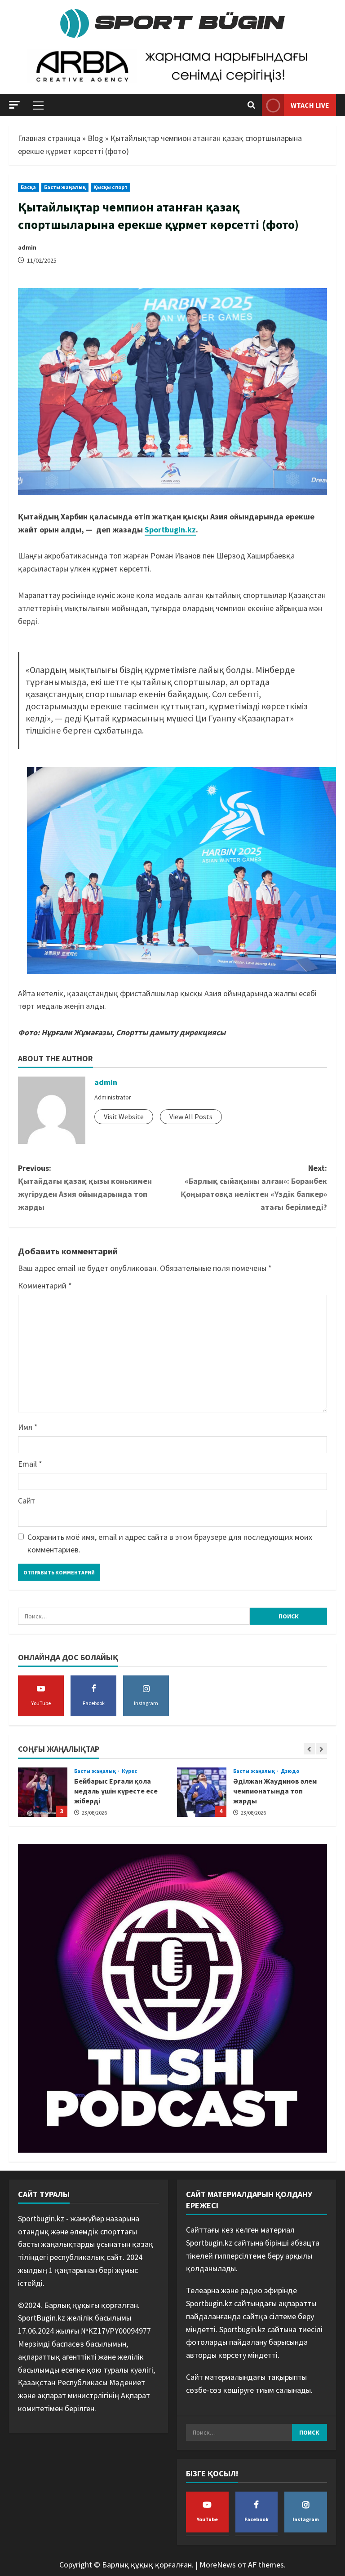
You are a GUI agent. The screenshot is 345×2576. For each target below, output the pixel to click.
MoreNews (218, 2565)
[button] (14, 105)
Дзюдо (131, 1771)
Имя (28, 1427)
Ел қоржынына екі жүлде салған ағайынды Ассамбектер (202, 1792)
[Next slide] (321, 1749)
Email (30, 1464)
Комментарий (45, 1286)
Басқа (29, 187)
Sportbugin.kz (170, 530)
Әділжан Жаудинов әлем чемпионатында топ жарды (43, 1792)
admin (27, 247)
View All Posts (191, 1117)
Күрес (289, 1771)
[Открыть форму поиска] (251, 106)
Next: (254, 1187)
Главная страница (49, 138)
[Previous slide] (309, 1749)
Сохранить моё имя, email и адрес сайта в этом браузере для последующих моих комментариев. (170, 1543)
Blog (95, 138)
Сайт (27, 1501)
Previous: (85, 1187)
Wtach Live (310, 105)
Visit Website (124, 1117)
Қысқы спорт (111, 187)
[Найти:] (134, 1616)
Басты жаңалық (65, 187)
